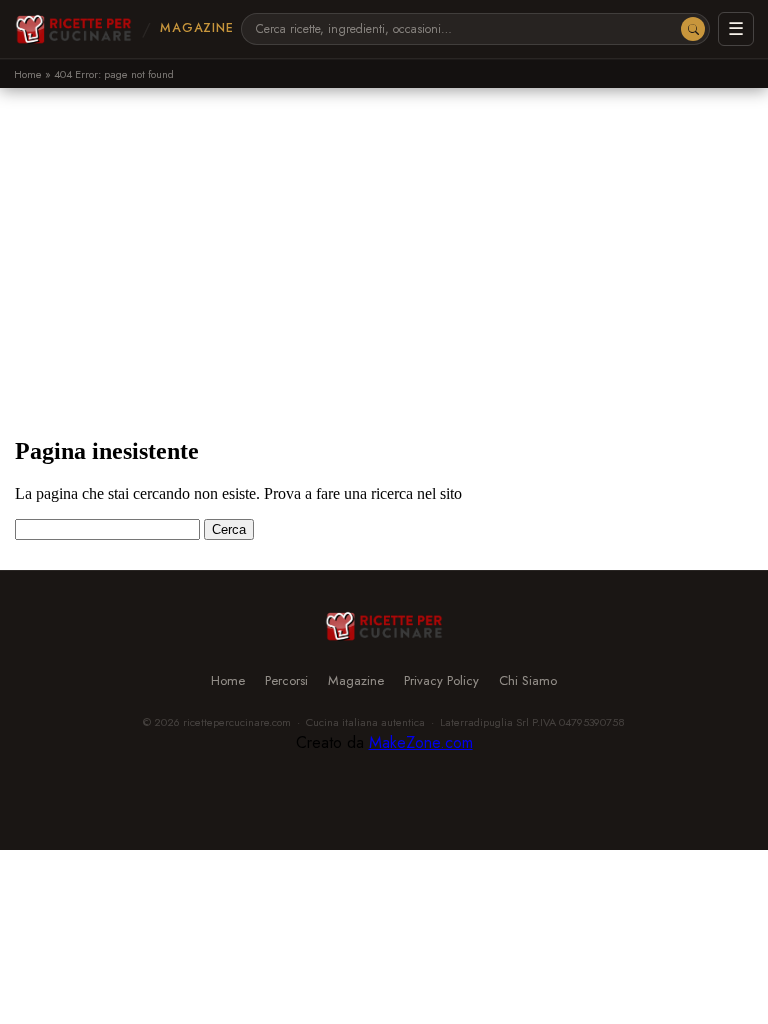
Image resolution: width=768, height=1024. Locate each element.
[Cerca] (693, 29)
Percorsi (286, 680)
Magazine (196, 28)
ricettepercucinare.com (237, 722)
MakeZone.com (421, 742)
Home (28, 74)
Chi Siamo (528, 680)
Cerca (229, 529)
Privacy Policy (441, 680)
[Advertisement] (384, 238)
